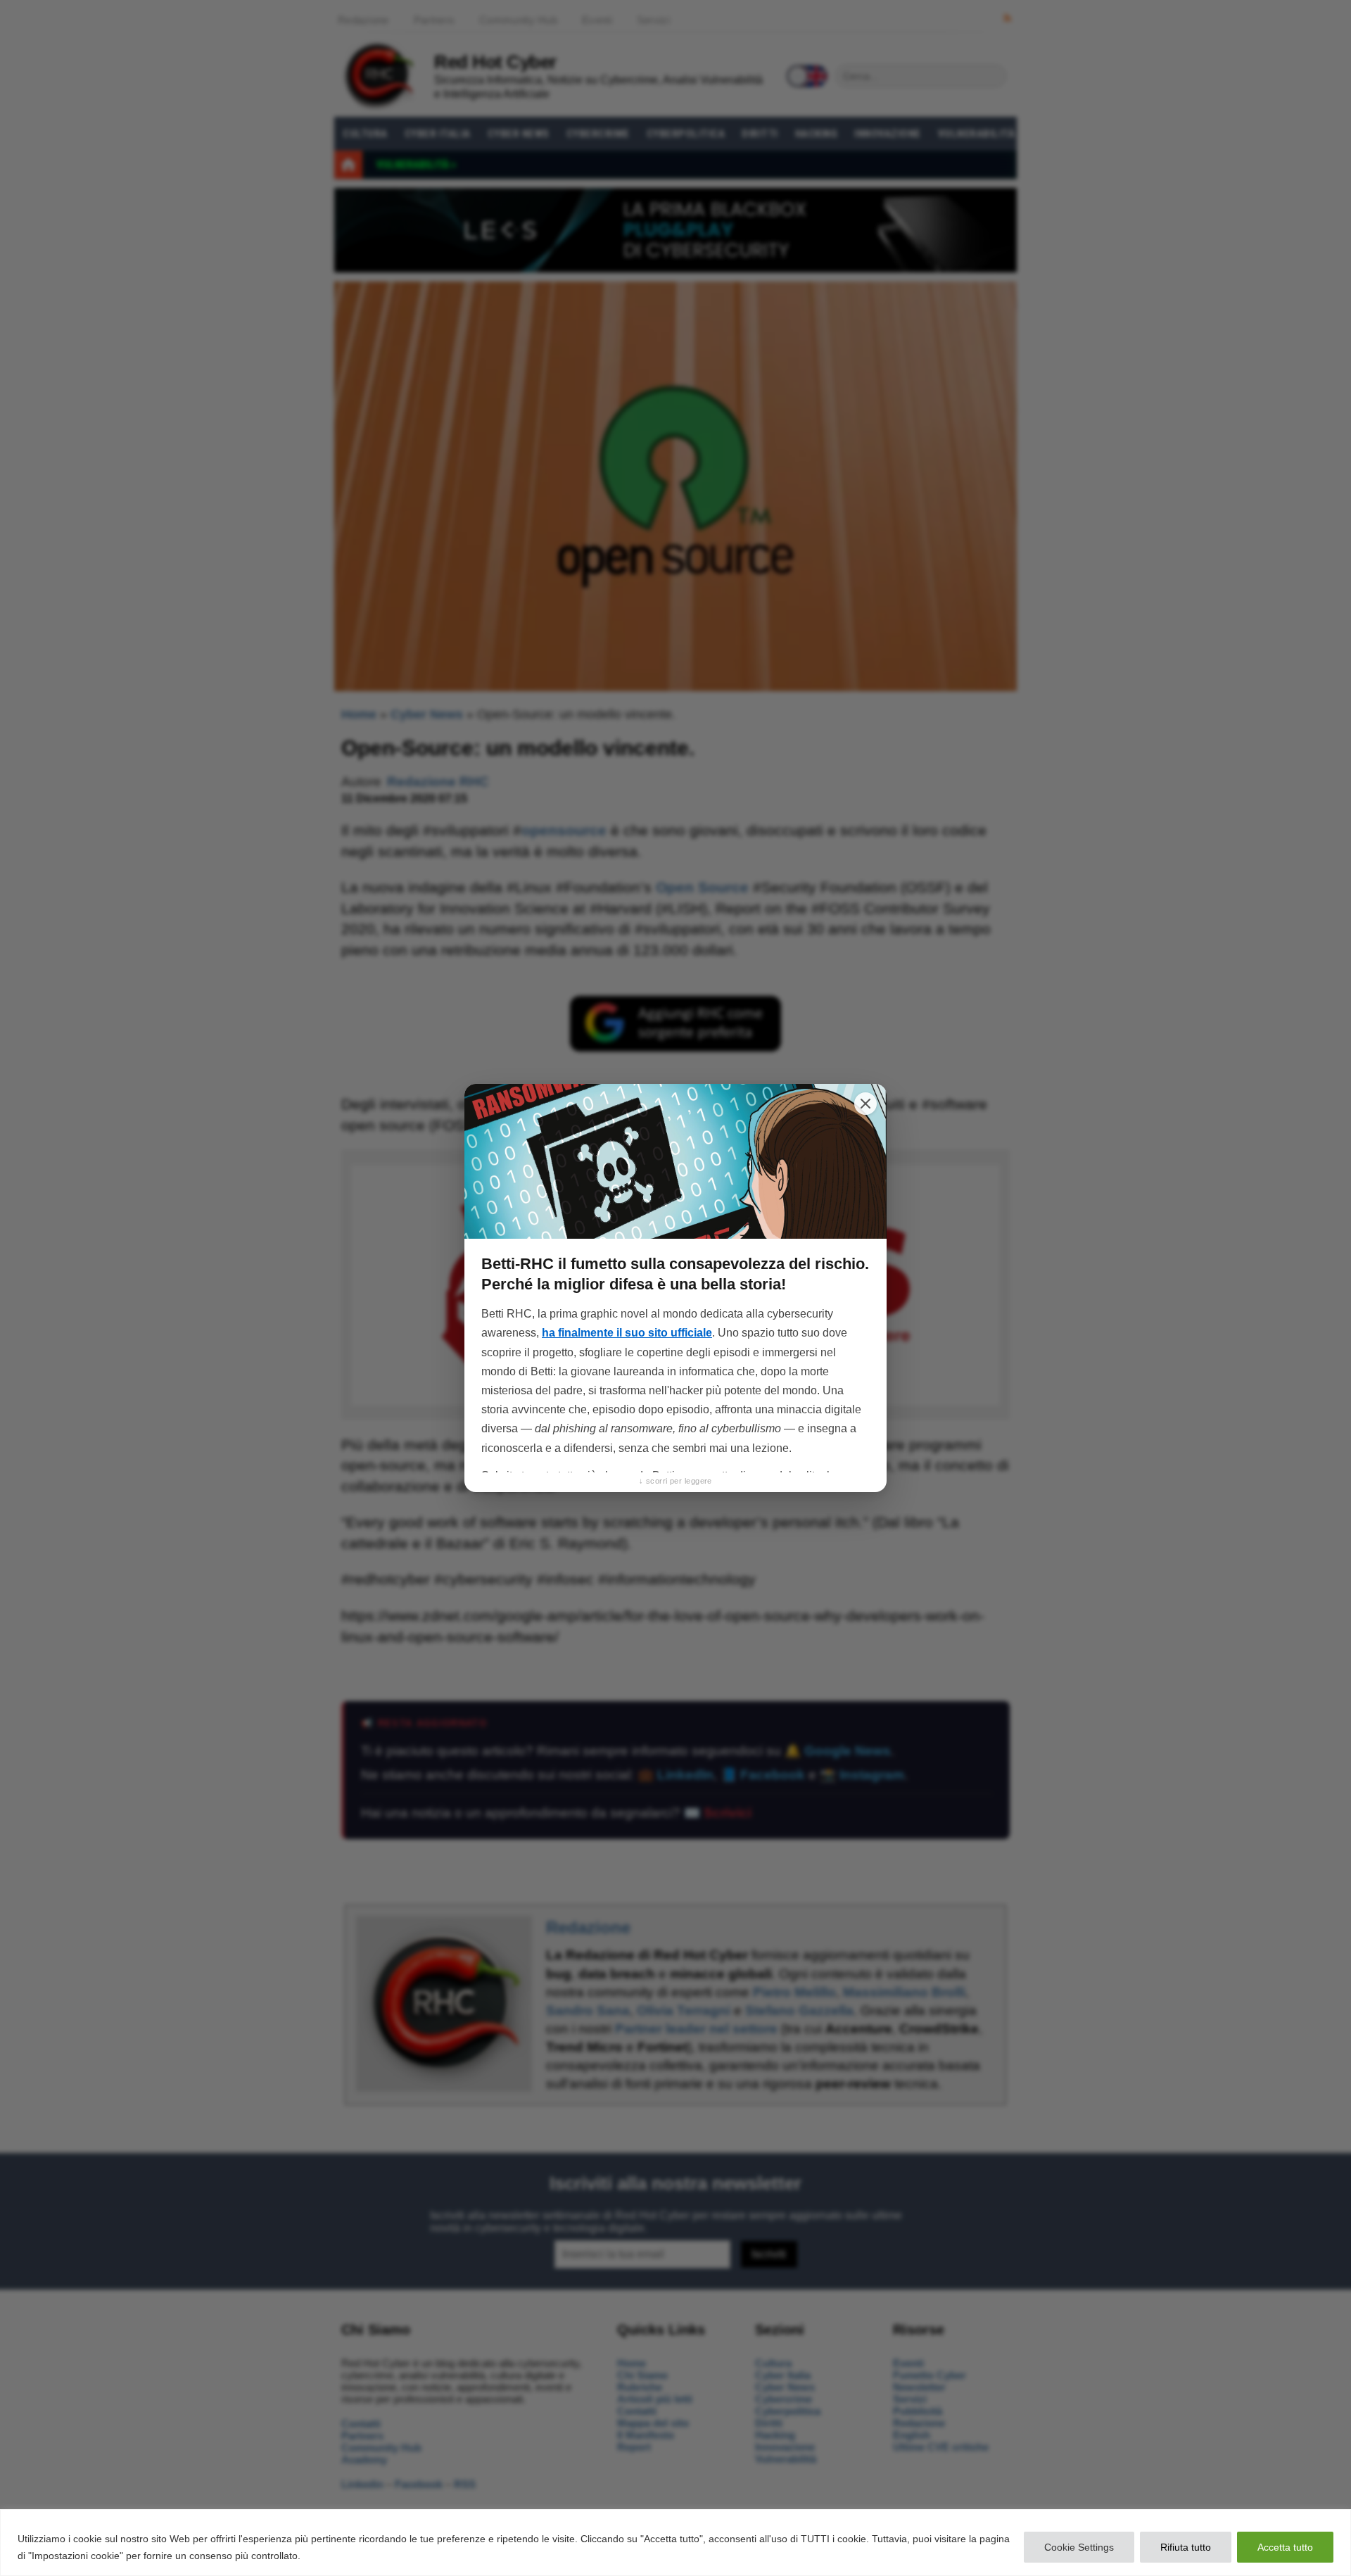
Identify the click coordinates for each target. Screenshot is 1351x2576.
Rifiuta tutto (1186, 2547)
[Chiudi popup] (865, 1104)
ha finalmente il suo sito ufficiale (627, 1333)
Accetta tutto (1285, 2547)
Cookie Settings (1079, 2547)
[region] (675, 2543)
